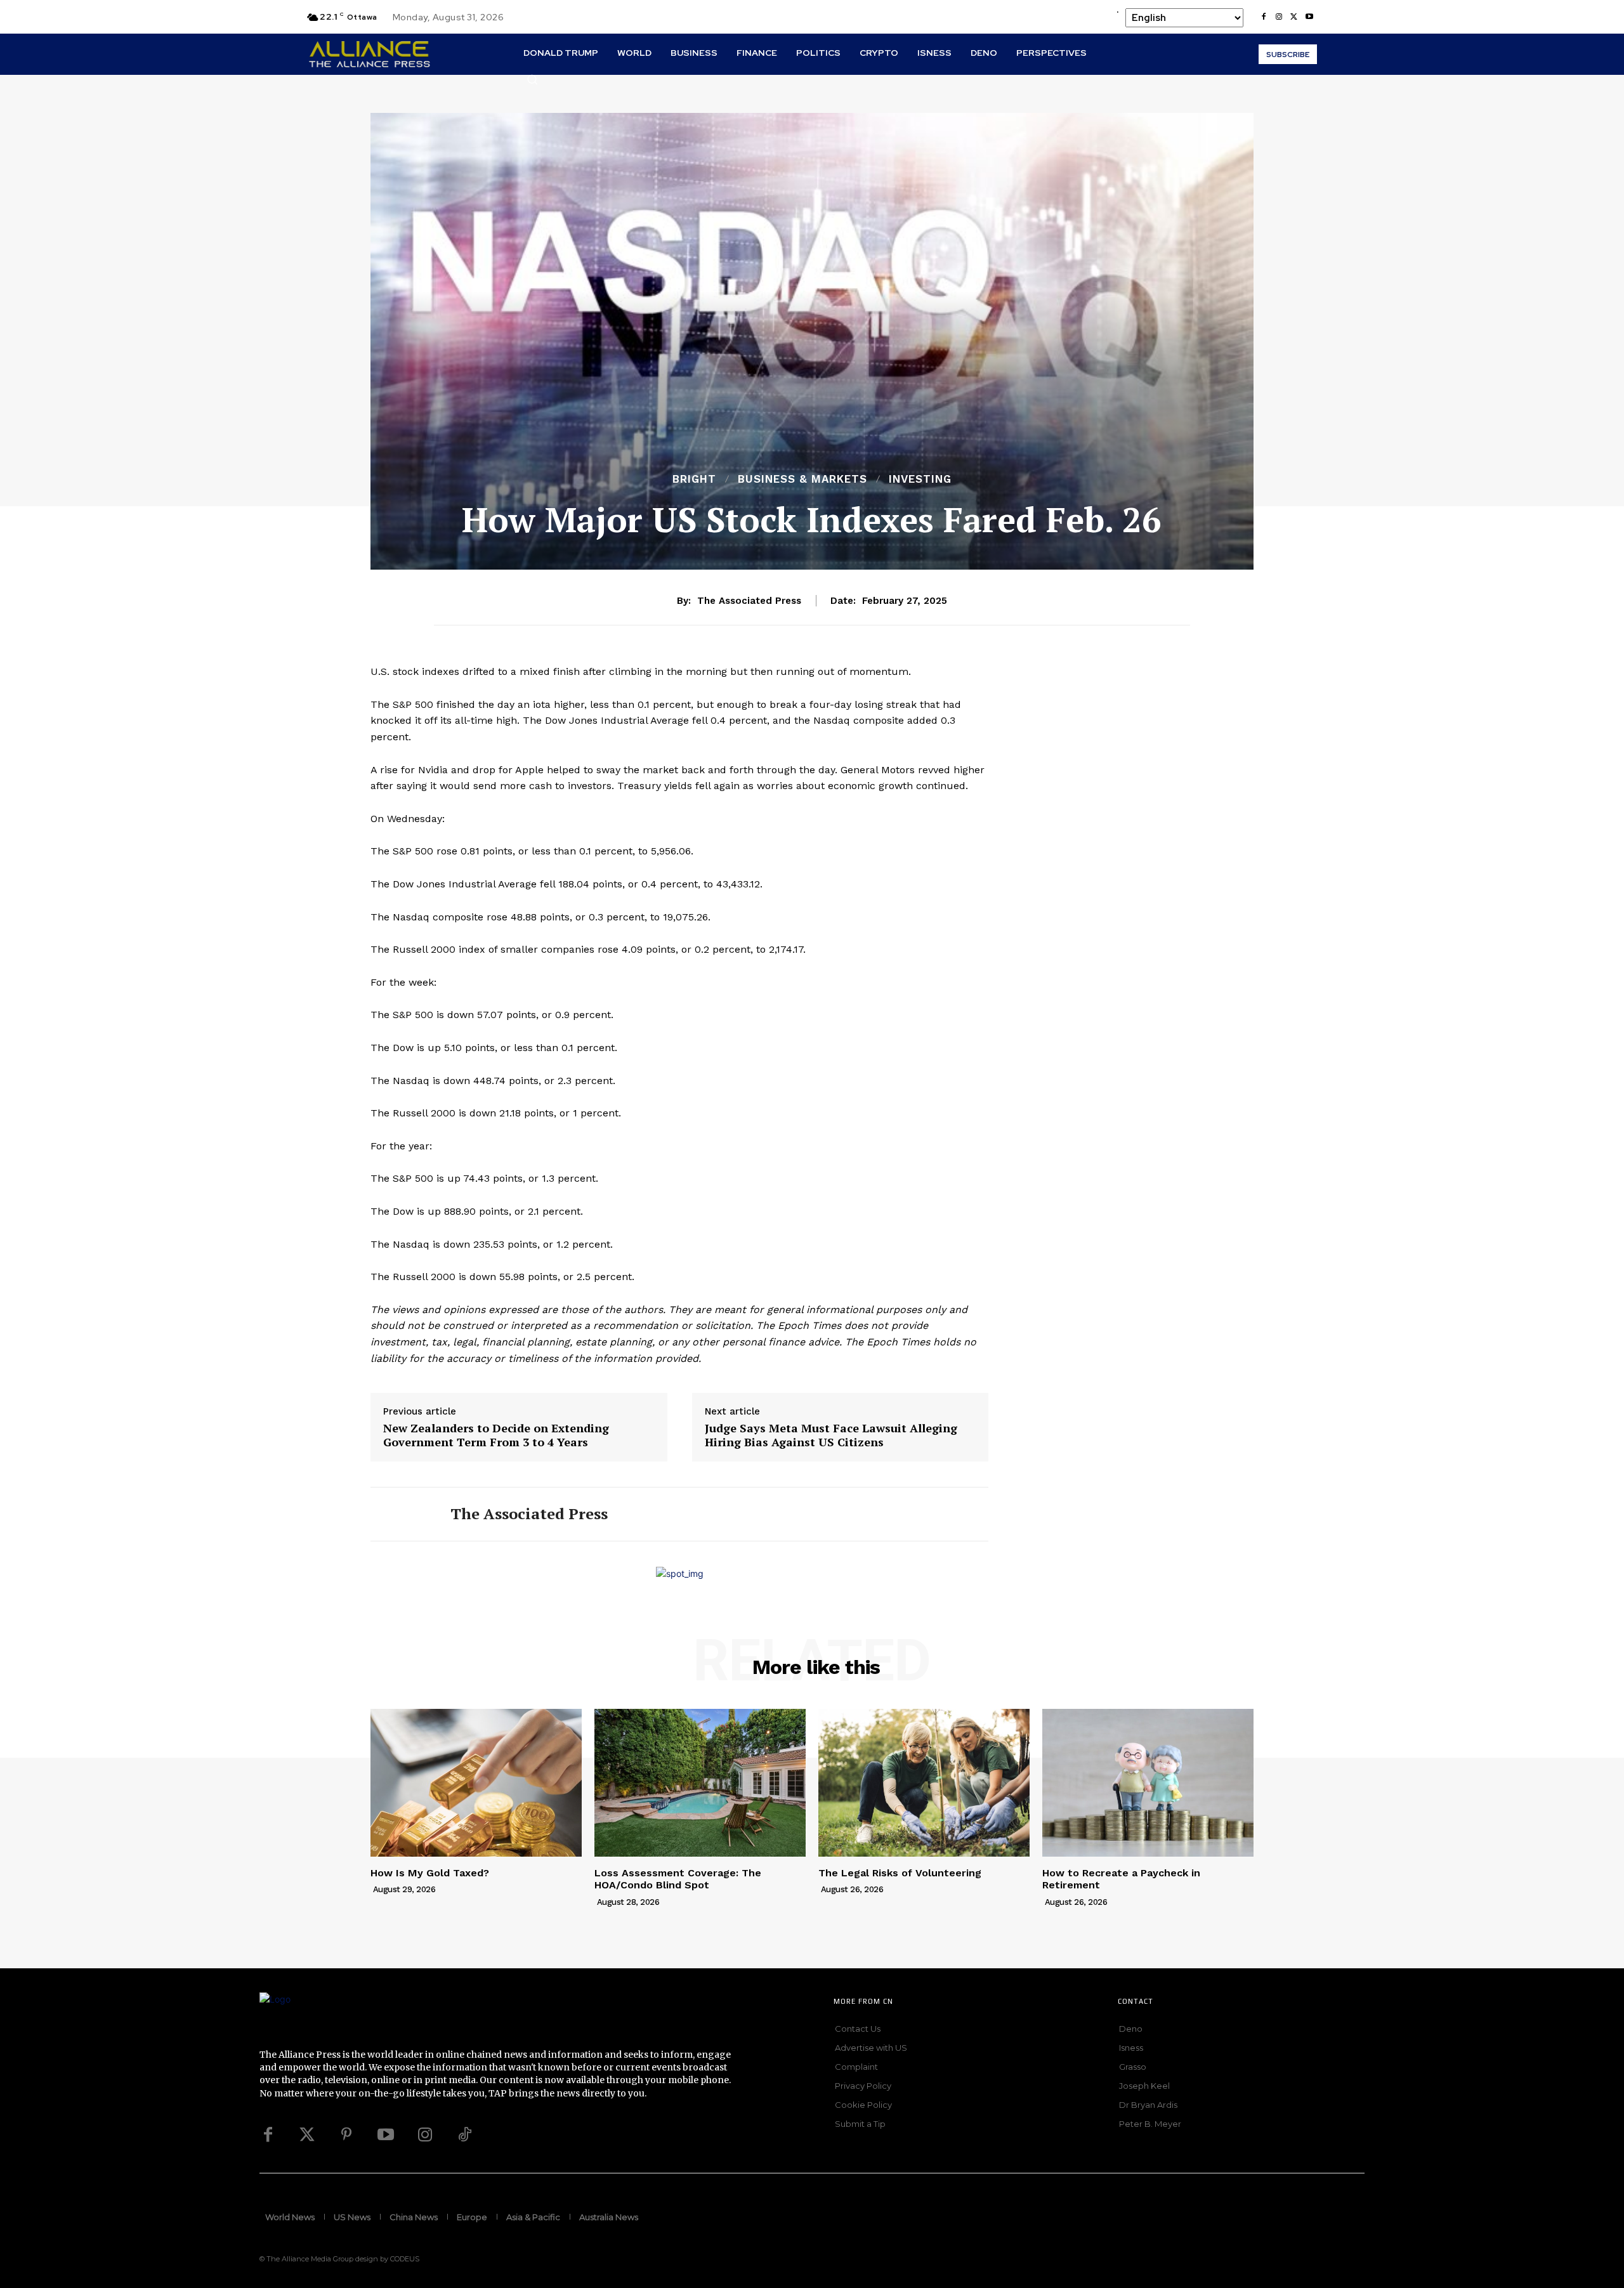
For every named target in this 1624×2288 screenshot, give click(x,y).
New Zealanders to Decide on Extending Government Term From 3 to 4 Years (496, 1435)
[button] (532, 79)
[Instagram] (1279, 17)
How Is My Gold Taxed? (430, 1873)
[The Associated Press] (401, 1514)
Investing (920, 479)
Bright (694, 479)
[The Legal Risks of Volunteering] (924, 1783)
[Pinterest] (346, 2135)
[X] (1294, 17)
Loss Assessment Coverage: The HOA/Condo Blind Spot (678, 1879)
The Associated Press (749, 601)
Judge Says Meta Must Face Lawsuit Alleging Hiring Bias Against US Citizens (831, 1435)
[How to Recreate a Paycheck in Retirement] (1148, 1783)
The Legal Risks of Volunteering (900, 1873)
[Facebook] (1264, 17)
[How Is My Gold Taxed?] (476, 1783)
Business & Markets (802, 479)
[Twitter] (307, 2135)
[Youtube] (1309, 17)
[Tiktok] (464, 2135)
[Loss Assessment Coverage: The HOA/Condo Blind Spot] (700, 1783)
